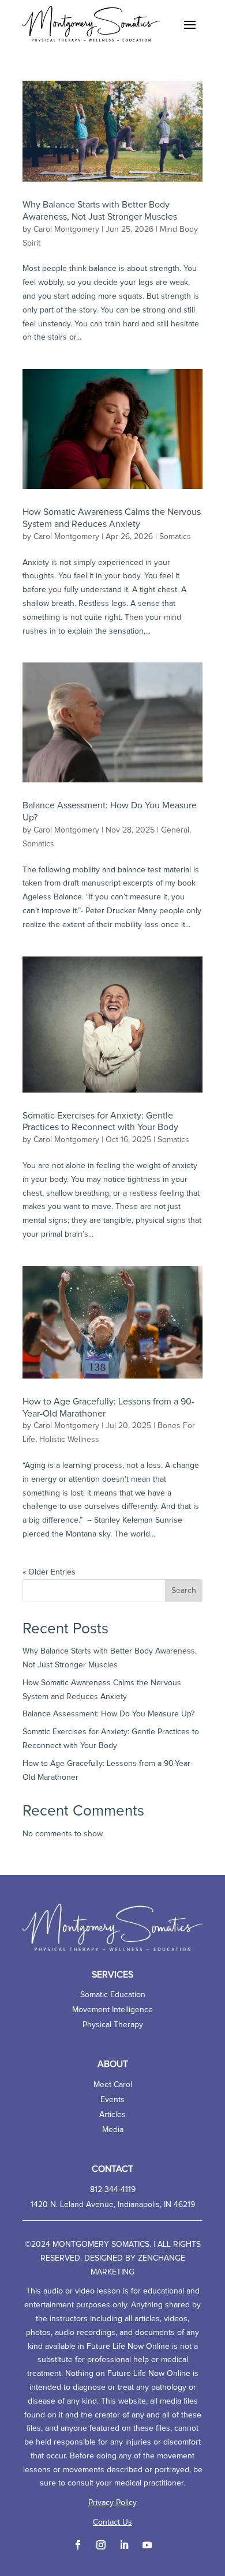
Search (184, 1591)
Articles (112, 2115)
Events (112, 2100)
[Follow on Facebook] (78, 2545)
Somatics (175, 537)
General (175, 830)
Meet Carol (113, 2085)
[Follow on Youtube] (147, 2545)
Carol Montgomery (66, 229)
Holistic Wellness (69, 1440)
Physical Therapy (113, 2025)
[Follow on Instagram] (101, 2545)
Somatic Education (113, 1995)
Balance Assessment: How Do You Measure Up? (108, 1714)
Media (113, 2130)
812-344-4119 (113, 2190)
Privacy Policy (112, 2503)
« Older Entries (49, 1572)
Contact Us (112, 2522)
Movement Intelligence (112, 2010)
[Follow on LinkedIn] (124, 2545)
